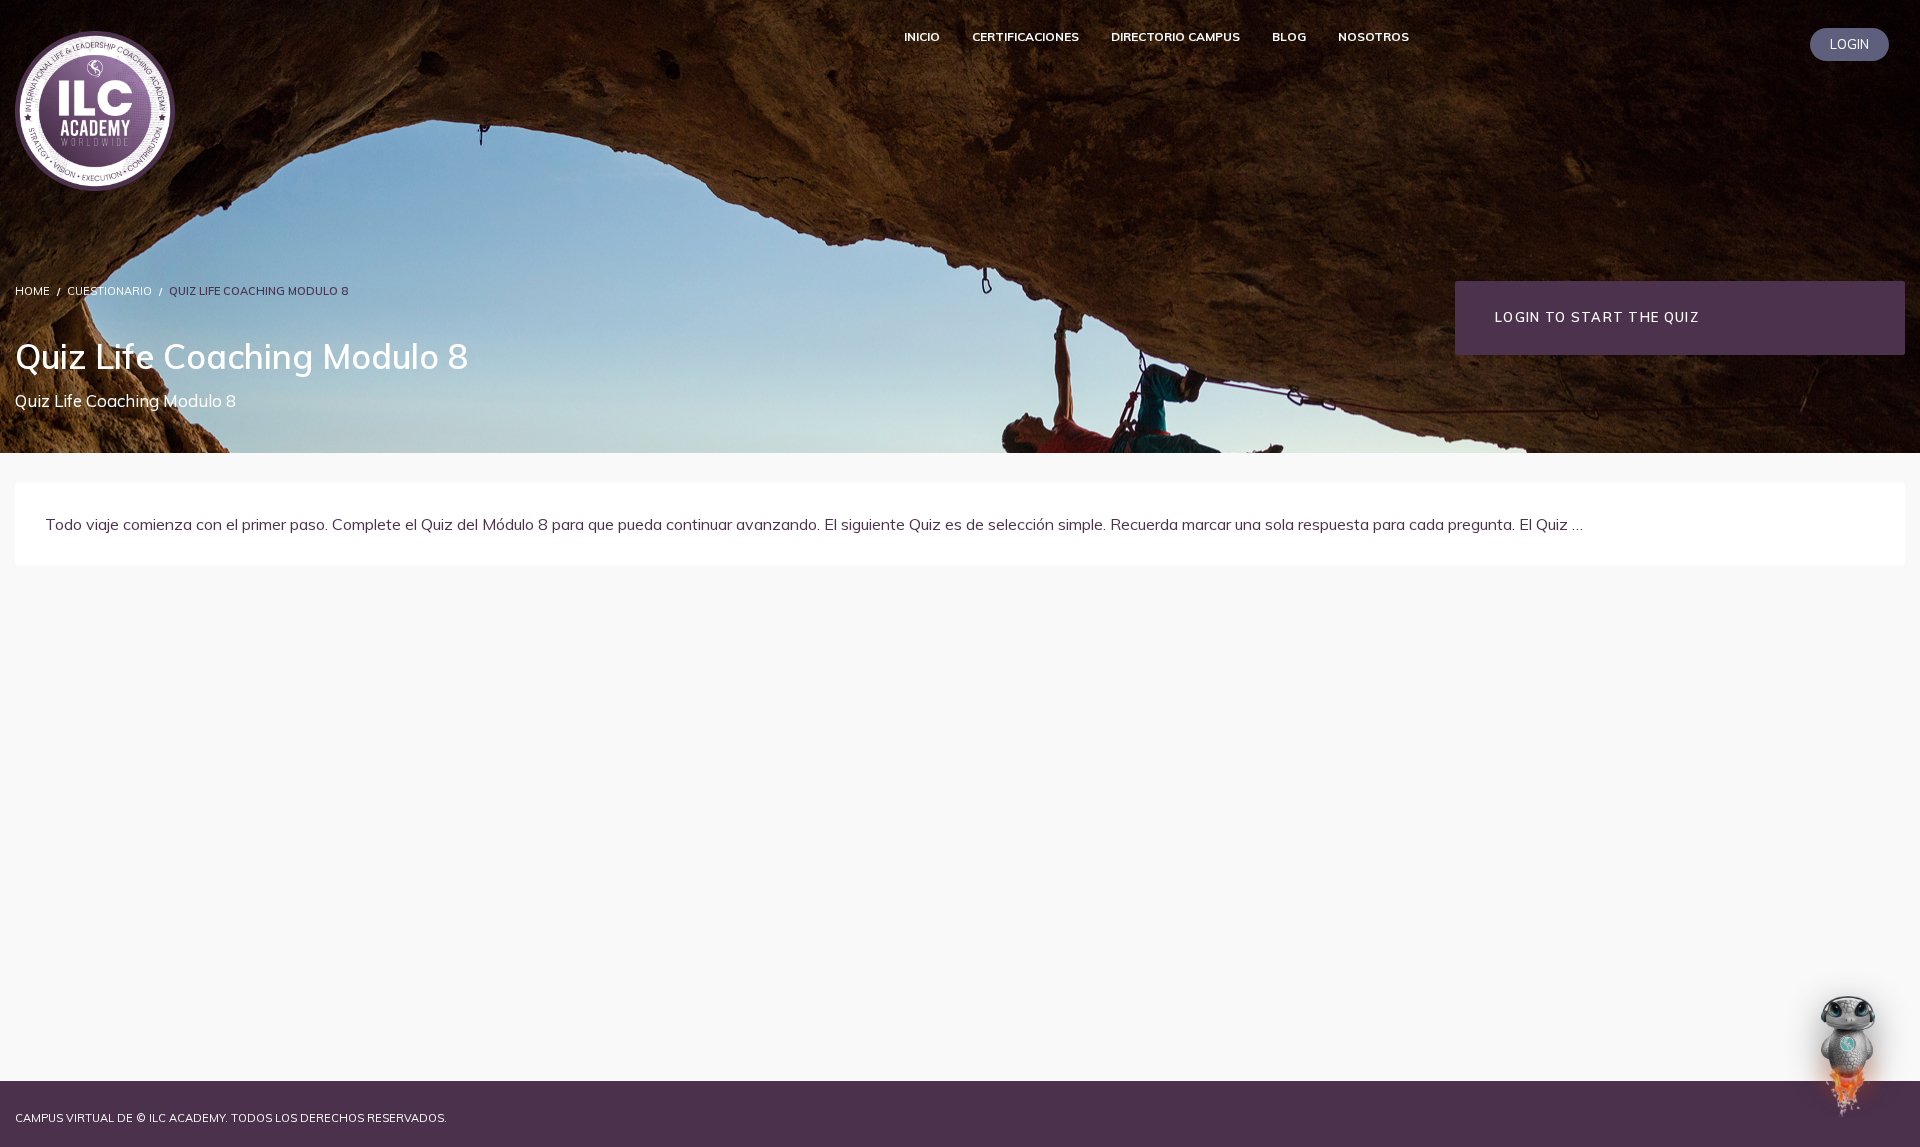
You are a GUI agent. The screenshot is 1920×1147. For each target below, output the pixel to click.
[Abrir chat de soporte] (1848, 1056)
